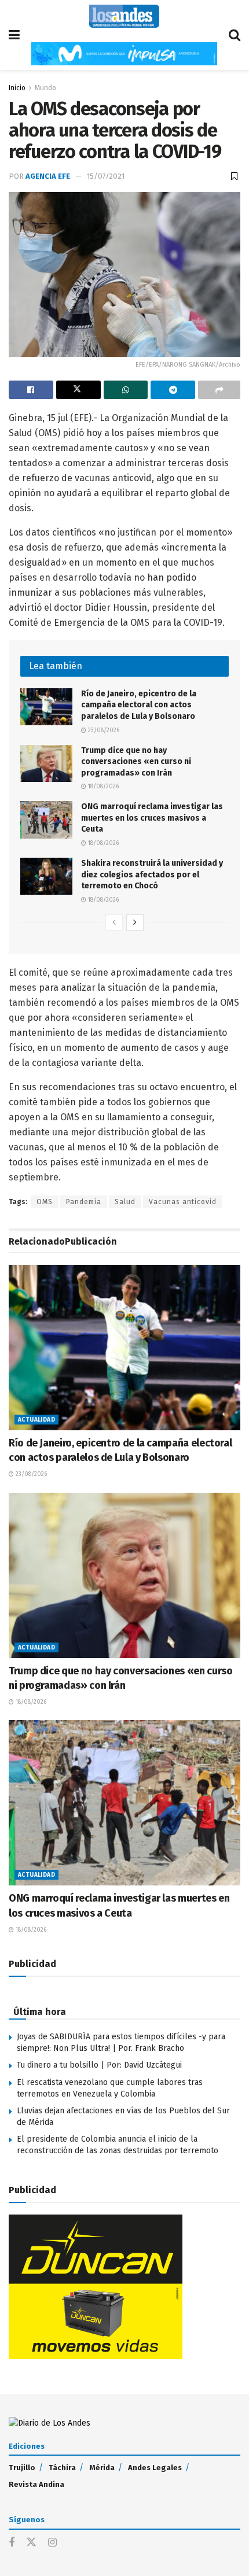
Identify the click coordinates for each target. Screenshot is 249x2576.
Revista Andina (36, 2484)
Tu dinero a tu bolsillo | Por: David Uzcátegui (99, 2065)
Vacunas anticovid (183, 1202)
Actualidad (36, 1420)
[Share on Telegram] (173, 390)
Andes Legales (155, 2468)
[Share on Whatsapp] (126, 390)
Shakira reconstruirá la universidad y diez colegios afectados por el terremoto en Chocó (152, 874)
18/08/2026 (102, 787)
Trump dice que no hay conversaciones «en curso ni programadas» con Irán (136, 762)
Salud (125, 1202)
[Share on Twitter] (78, 390)
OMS (45, 1202)
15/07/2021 (106, 176)
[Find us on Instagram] (52, 2543)
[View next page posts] (135, 922)
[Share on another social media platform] (219, 390)
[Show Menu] (14, 35)
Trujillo (22, 2468)
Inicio (17, 88)
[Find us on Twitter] (31, 2543)
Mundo (45, 88)
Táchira (62, 2468)
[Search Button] (235, 35)
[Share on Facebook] (31, 390)
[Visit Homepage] (124, 16)
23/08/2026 (103, 730)
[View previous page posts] (114, 922)
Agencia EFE (48, 176)
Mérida (102, 2468)
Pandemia (84, 1202)
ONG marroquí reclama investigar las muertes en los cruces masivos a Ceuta (152, 818)
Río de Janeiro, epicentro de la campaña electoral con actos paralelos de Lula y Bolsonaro (139, 705)
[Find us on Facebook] (12, 2543)
